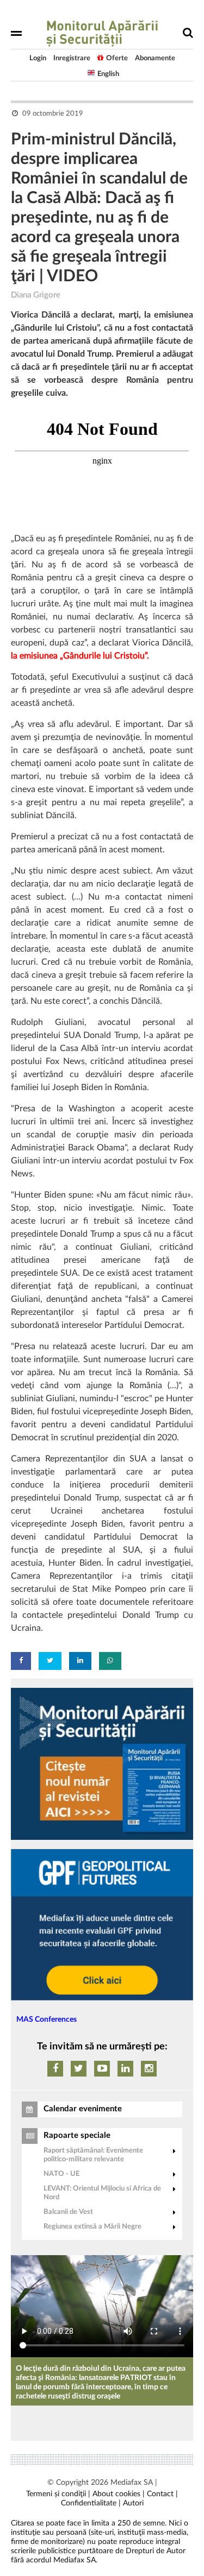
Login (38, 58)
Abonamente (155, 58)
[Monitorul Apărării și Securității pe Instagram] (149, 2069)
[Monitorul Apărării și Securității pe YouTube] (102, 2069)
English (108, 74)
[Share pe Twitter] (50, 1661)
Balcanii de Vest (68, 2212)
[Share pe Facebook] (21, 1661)
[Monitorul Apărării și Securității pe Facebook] (55, 2069)
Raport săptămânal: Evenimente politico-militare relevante (93, 2155)
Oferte (117, 58)
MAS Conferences (47, 2020)
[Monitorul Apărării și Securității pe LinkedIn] (125, 2069)
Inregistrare (72, 58)
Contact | (162, 2494)
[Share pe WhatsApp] (110, 1661)
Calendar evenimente (83, 2109)
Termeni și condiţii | (58, 2494)
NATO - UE (61, 2174)
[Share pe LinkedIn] (80, 1661)
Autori (133, 2503)
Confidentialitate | (91, 2503)
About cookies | (119, 2494)
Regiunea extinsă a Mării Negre (92, 2227)
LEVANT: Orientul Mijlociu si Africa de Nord (102, 2193)
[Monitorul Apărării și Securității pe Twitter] (79, 2069)
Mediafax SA (132, 2483)
